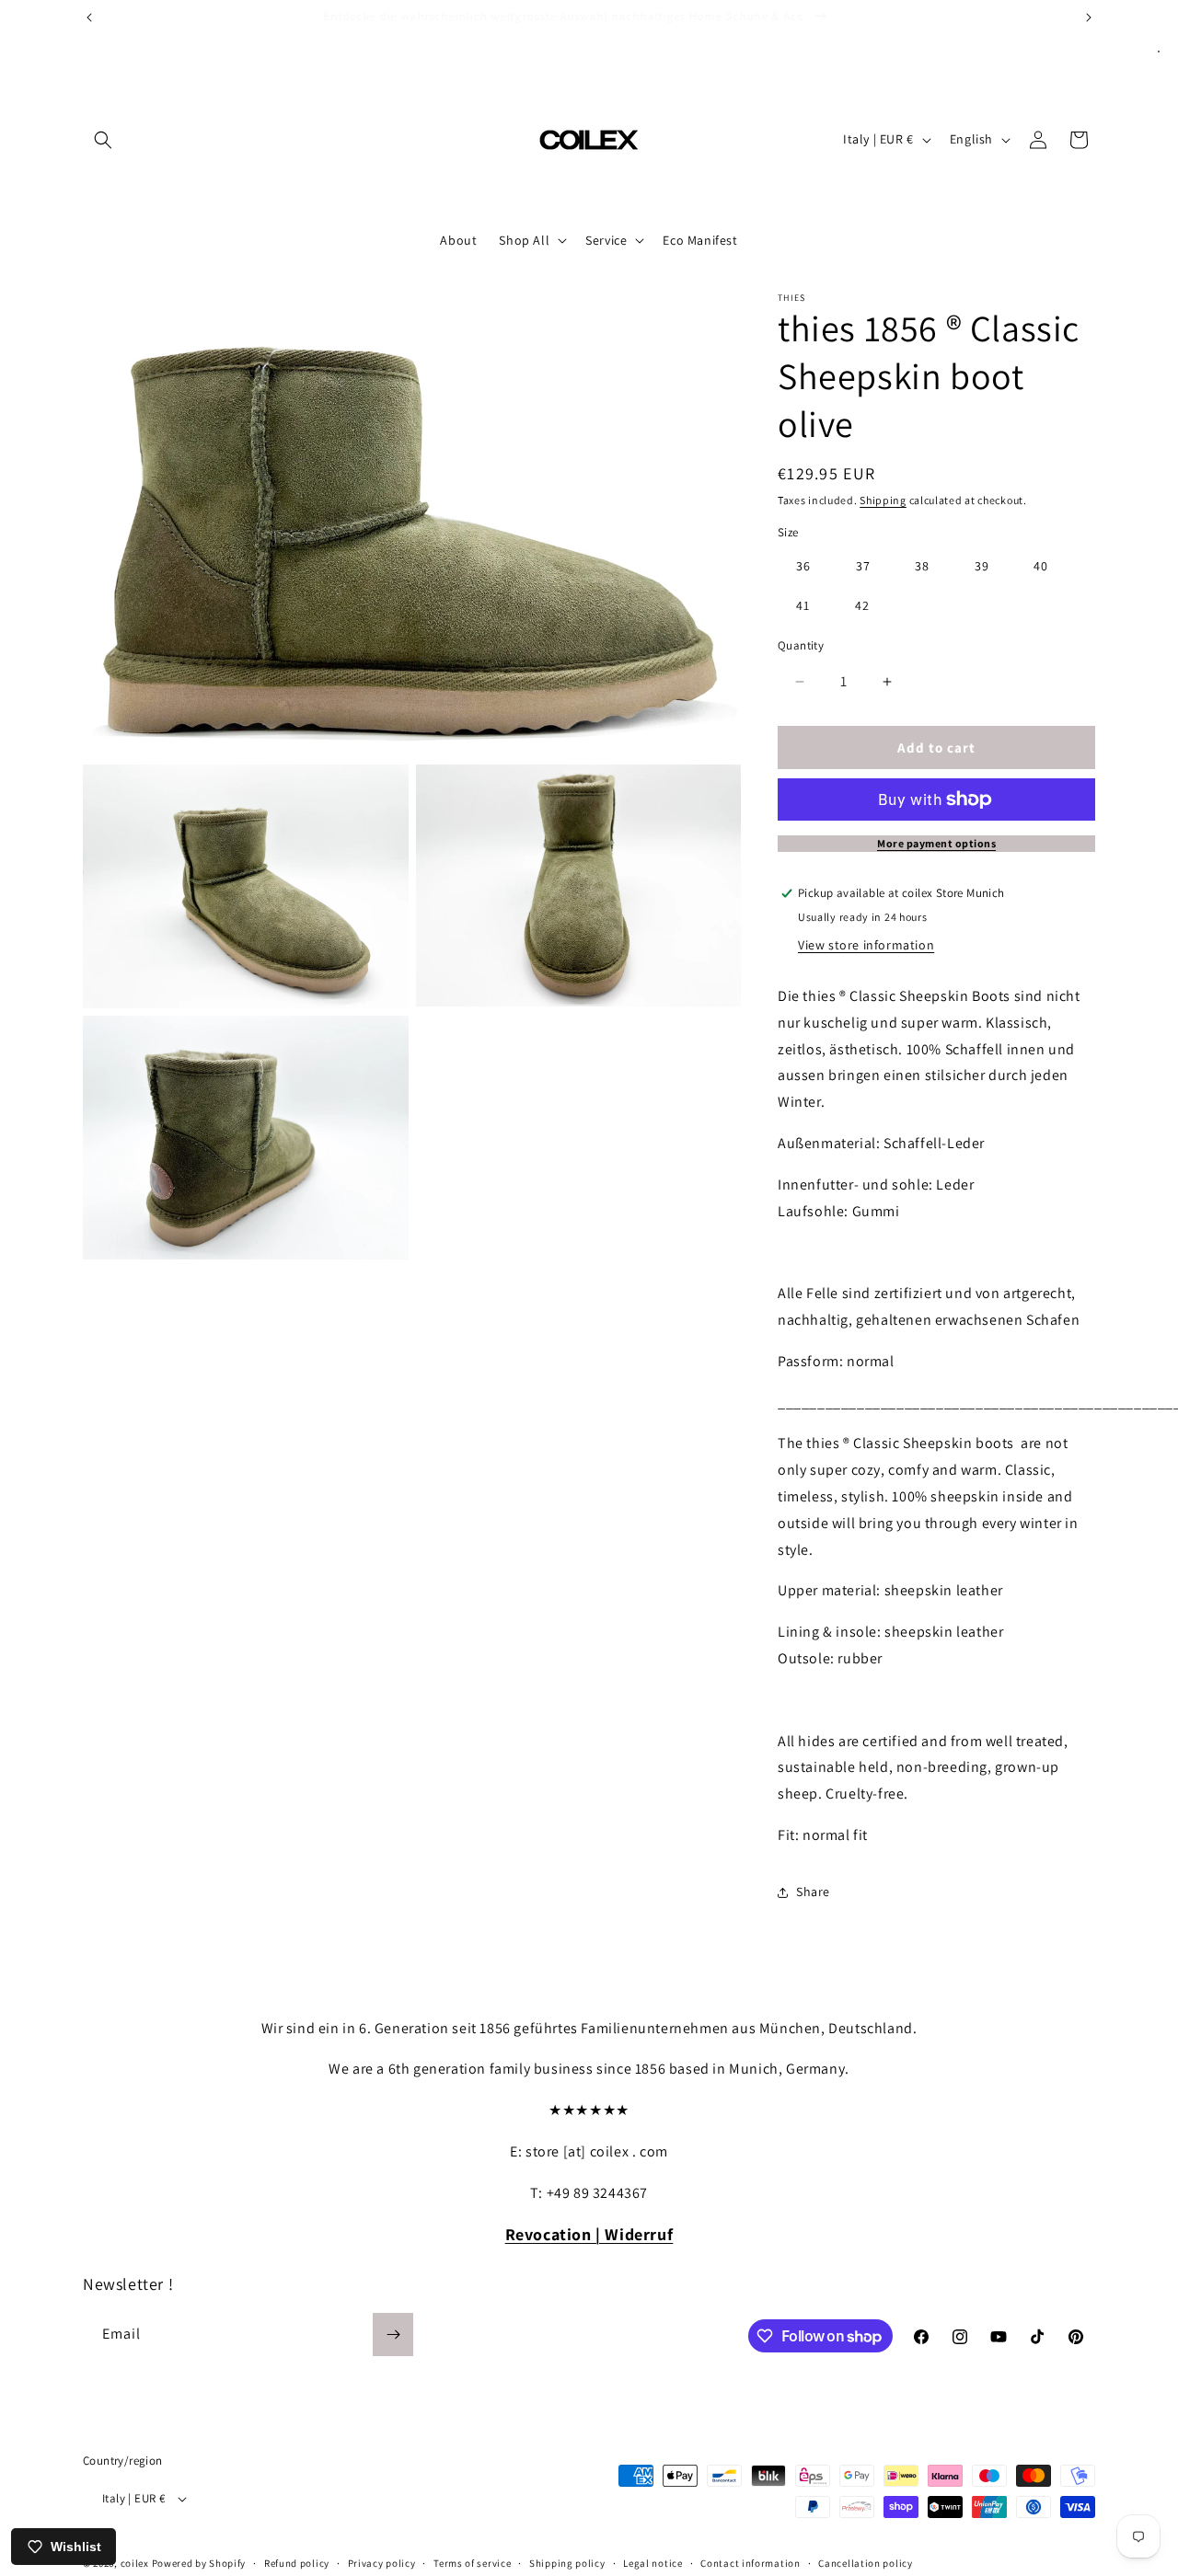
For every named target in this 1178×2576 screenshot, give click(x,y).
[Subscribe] (393, 2334)
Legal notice (653, 2562)
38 (922, 566)
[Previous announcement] (89, 17)
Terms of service (472, 2562)
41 (803, 605)
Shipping (883, 500)
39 (982, 566)
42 (862, 605)
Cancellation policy (865, 2562)
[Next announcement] (1089, 17)
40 (1041, 566)
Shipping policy (567, 2562)
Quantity (801, 645)
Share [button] (813, 1892)
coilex (135, 2563)
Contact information (750, 2562)
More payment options (936, 843)
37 (863, 566)
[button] (103, 140)
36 (803, 566)
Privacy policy (382, 2562)
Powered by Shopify (199, 2563)
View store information (866, 945)
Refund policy (297, 2562)
